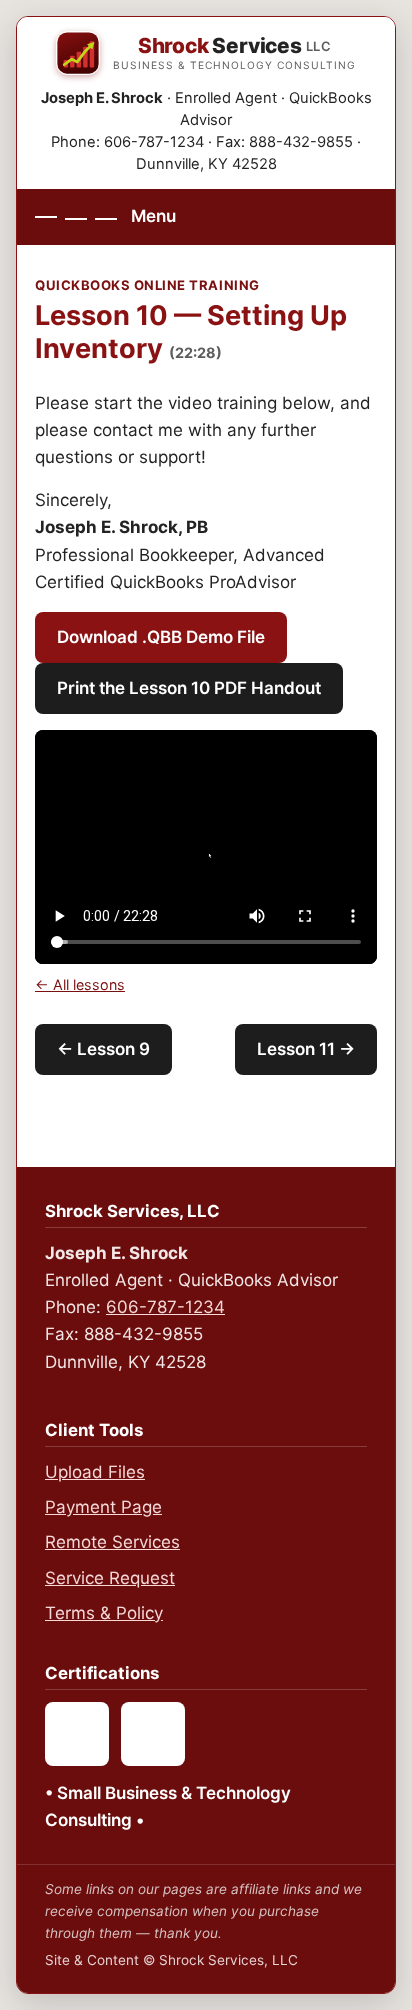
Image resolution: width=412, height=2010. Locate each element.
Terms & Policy (104, 1613)
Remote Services (112, 1542)
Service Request (110, 1578)
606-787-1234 (165, 1307)
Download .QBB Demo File (161, 637)
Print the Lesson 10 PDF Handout (189, 688)
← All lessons (80, 984)
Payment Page (103, 1507)
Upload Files (95, 1472)
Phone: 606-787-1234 (127, 142)
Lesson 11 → (306, 1049)
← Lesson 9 (103, 1049)
